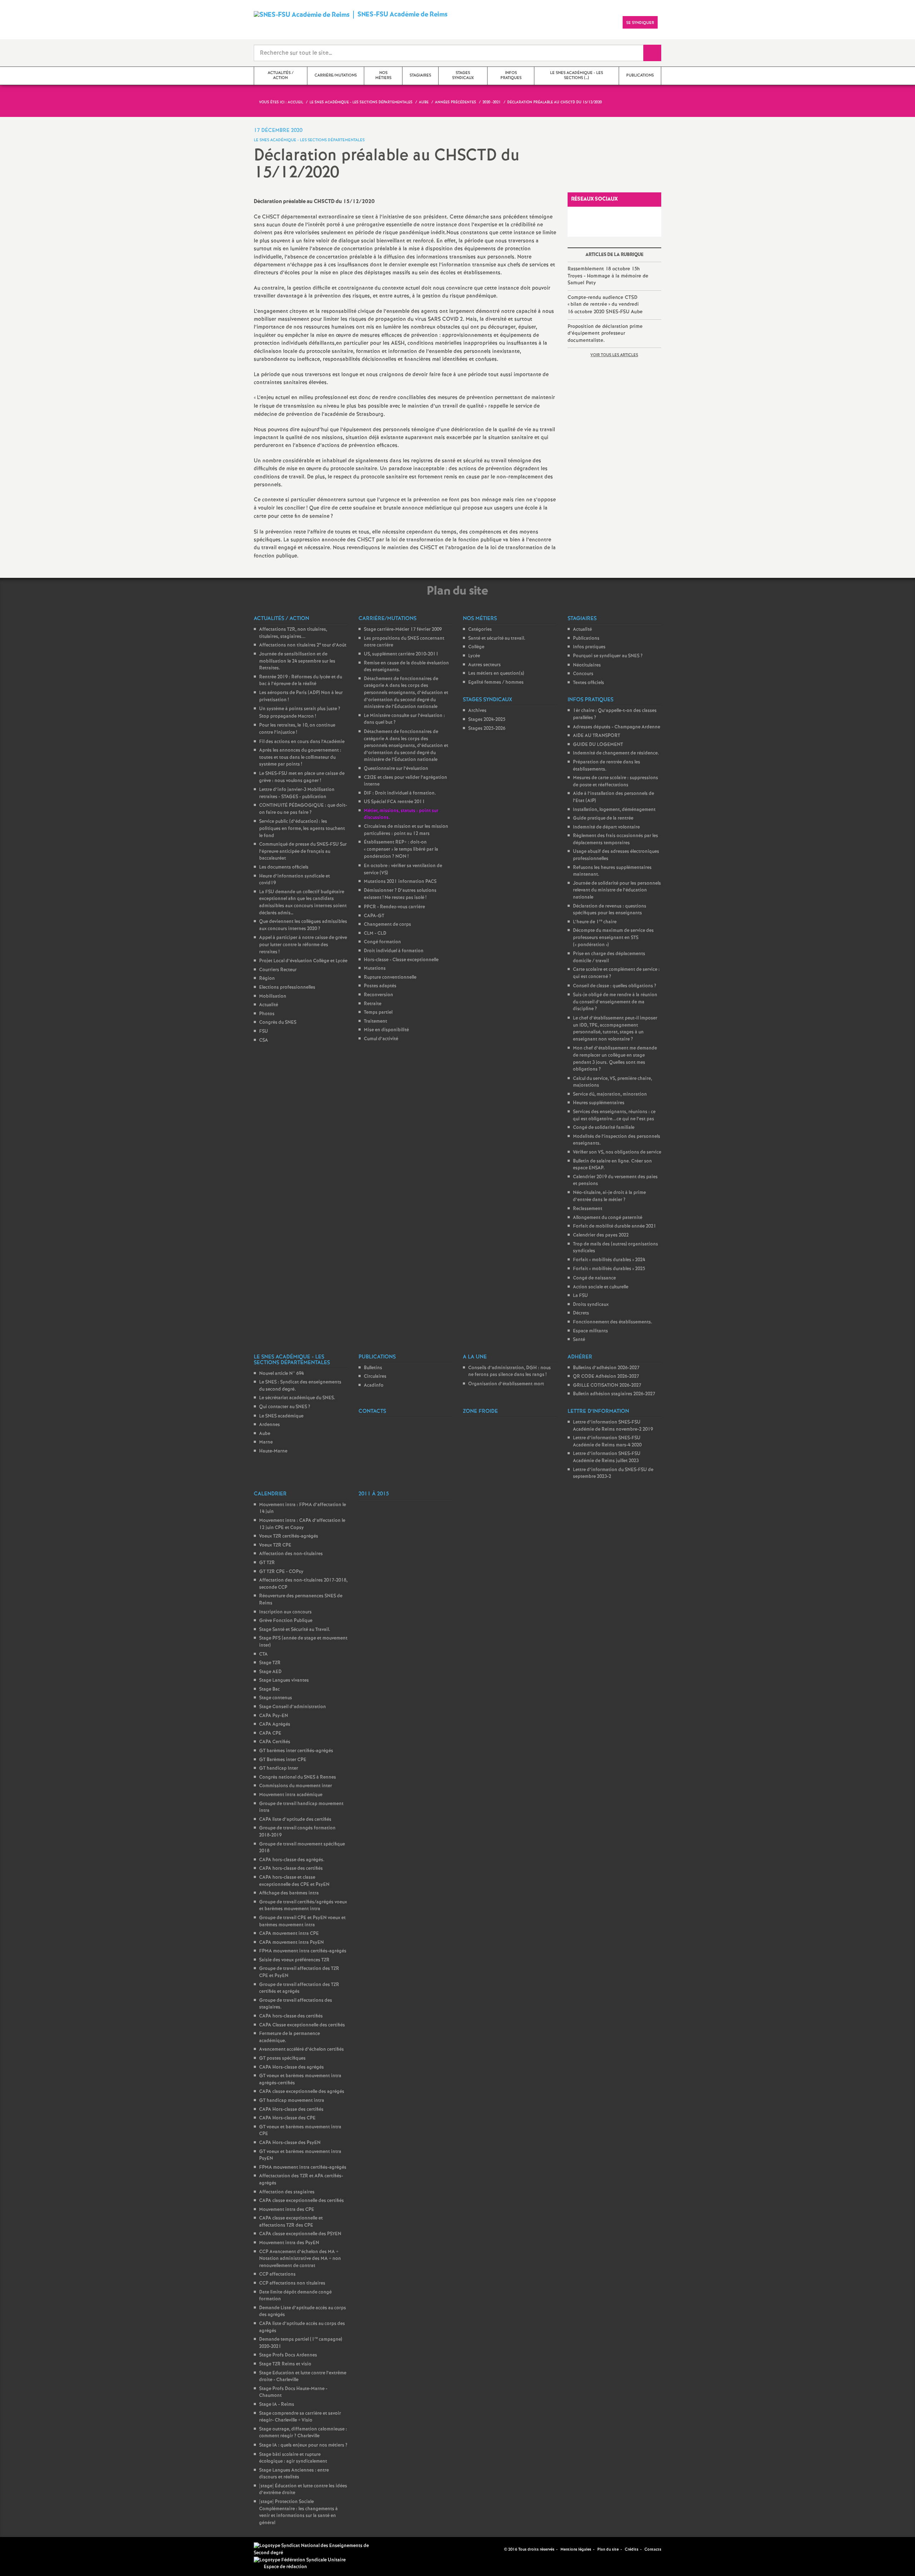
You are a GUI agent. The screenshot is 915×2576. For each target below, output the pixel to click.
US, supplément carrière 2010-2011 (401, 654)
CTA (263, 1654)
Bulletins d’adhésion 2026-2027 (606, 1368)
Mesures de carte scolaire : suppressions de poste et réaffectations (615, 781)
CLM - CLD (375, 933)
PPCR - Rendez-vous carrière (394, 907)
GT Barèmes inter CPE (283, 1760)
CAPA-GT (374, 916)
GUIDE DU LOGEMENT (598, 745)
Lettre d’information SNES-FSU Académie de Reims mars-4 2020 (607, 1442)
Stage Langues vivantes (284, 1680)
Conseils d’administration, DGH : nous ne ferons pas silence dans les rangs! (510, 1371)
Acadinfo (374, 1385)
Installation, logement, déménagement (614, 810)
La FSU (580, 1296)
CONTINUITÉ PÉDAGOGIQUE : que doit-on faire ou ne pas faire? (303, 809)
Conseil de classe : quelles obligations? (615, 986)
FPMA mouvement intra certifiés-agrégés (303, 1951)
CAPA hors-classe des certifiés (291, 1869)
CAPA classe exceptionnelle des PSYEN (300, 2234)
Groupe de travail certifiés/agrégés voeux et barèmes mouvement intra (303, 1906)
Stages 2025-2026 (487, 729)
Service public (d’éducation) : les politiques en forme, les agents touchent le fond (302, 829)
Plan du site (608, 2550)
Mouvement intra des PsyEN (289, 2243)
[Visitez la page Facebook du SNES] (488, 2549)
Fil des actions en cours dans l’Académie (302, 742)
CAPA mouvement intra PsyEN (291, 1943)
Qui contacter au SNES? (285, 1407)
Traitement (375, 1021)
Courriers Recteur (278, 970)
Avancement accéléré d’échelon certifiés (301, 2049)
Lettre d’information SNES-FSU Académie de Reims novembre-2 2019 (613, 1426)
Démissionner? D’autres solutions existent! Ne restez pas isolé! (400, 894)
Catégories (480, 630)
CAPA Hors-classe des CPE (287, 2118)
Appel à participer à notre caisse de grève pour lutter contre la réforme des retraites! (303, 945)
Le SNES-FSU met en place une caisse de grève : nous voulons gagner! (302, 777)
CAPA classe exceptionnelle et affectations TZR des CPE (291, 2222)
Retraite (373, 1004)
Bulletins (373, 1368)
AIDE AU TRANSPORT (597, 736)
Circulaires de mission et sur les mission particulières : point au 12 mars (406, 830)
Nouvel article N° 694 (281, 1374)
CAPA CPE (270, 1733)
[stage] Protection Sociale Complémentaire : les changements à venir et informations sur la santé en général (298, 2512)
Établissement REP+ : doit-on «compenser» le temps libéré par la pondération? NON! (401, 849)
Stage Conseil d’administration (293, 1707)
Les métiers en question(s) (496, 674)
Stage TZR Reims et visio (285, 2364)
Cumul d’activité (381, 1039)
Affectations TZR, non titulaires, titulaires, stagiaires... (293, 633)
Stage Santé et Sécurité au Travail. (295, 1630)
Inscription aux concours (285, 1612)
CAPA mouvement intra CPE (289, 1934)
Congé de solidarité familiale (604, 1128)
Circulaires (375, 1377)
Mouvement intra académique (291, 1795)
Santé (579, 1340)
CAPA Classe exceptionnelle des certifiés (302, 2025)
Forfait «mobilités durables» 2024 (609, 1260)
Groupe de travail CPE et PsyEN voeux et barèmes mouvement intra (302, 1921)
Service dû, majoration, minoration (610, 1094)
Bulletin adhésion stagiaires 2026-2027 (614, 1394)
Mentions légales (576, 2550)
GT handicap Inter (279, 1768)
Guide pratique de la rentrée (603, 818)
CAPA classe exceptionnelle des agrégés (302, 2092)
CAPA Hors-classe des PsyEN (290, 2143)
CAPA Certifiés (275, 1742)
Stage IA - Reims (277, 2405)
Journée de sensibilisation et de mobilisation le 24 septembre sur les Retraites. (297, 661)
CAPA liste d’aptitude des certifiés (295, 1820)
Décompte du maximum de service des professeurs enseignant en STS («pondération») (613, 938)
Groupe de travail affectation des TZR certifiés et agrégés (299, 1988)
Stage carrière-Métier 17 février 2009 (403, 630)
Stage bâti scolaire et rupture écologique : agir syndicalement (293, 2458)
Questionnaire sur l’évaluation (396, 769)
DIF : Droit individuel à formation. (400, 793)
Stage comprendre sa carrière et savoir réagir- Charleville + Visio (300, 2417)
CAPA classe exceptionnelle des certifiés (301, 2201)
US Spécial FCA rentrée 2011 (394, 802)
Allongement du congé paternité (608, 1218)
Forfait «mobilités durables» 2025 (609, 1269)
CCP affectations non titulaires (292, 2283)
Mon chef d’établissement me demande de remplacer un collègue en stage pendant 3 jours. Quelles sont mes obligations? (615, 1059)
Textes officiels (588, 683)
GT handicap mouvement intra (292, 2101)
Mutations (375, 969)
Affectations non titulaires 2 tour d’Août (303, 645)
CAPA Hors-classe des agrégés (291, 2067)
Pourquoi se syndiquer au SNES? (608, 656)
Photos (267, 1014)
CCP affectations (277, 2274)
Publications (586, 638)
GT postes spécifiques (282, 2058)
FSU (264, 1031)
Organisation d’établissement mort (506, 1384)
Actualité (269, 1005)
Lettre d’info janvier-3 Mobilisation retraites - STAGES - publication (297, 793)
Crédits (632, 2550)
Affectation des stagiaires (287, 2192)
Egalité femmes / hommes (496, 682)
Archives (477, 711)
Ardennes (269, 1425)
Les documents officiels (284, 867)
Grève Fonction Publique (286, 1621)
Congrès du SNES (278, 1022)
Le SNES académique (281, 1416)
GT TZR (267, 1563)
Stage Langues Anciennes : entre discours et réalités (294, 2474)
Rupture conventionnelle (390, 977)
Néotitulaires (587, 665)
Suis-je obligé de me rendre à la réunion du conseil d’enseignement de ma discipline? (615, 1002)
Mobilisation (273, 996)
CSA (264, 1040)
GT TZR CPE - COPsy (281, 1572)
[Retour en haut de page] (27, 2549)
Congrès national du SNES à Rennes (298, 1777)
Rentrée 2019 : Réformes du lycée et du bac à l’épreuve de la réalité (301, 681)
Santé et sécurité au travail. (497, 638)
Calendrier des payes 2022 (601, 1235)
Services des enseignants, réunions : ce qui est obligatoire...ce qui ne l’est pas (614, 1115)
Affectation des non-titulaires (291, 1554)
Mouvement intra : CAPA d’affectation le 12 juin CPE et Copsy (302, 1524)
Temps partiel (378, 1012)
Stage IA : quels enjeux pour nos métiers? (303, 2445)
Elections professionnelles (287, 987)
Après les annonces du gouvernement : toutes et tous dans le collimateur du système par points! (300, 757)
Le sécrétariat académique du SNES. (297, 1398)
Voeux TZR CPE (275, 1545)
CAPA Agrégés (275, 1724)
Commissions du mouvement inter (296, 1786)
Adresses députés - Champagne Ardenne (617, 727)
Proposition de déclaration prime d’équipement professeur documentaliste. (605, 333)
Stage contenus (276, 1698)
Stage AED (270, 1672)
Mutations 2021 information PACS (400, 882)
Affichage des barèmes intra (289, 1893)
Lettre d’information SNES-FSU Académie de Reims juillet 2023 (607, 1457)
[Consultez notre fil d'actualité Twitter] (496, 2549)
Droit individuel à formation (394, 951)
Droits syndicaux (591, 1305)
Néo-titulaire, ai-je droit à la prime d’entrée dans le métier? (609, 1196)
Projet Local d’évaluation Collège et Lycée (303, 961)
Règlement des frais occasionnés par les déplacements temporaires (615, 839)
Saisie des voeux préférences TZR (294, 1960)
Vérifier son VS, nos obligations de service (617, 1152)
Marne (266, 1442)
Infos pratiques (589, 647)
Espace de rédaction (285, 2567)
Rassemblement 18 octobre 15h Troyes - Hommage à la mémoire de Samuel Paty (608, 276)
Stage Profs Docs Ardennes (288, 2355)
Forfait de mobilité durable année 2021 (615, 1226)
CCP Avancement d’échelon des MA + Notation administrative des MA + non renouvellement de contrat (300, 2259)
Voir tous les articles (614, 355)
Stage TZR (270, 1663)
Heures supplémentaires (599, 1103)
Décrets (581, 1313)
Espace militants (590, 1331)
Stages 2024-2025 (487, 720)
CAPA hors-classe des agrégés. (292, 1860)
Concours (583, 674)
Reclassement (588, 1209)
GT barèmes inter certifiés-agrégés (296, 1751)
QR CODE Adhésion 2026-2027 (606, 1377)
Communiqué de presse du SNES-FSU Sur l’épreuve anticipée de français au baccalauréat (303, 851)
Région (267, 979)
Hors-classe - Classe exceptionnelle (401, 960)
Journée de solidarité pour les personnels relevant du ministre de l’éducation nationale (617, 890)
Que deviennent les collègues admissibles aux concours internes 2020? (303, 925)
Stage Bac (269, 1689)
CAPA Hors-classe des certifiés (291, 2110)
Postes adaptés (380, 986)
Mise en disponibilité (386, 1030)
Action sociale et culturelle (601, 1287)
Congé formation (382, 942)
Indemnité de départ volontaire (606, 827)
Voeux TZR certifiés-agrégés (289, 1536)
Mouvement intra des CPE (287, 2210)
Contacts (653, 2550)
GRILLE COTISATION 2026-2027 (607, 1385)
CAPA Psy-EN (274, 1716)
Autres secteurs (484, 665)
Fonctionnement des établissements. (613, 1322)
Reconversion (379, 995)
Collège (476, 647)
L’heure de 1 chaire (595, 922)
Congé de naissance (594, 1278)
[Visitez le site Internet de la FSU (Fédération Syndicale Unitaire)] (300, 2560)
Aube (265, 1434)
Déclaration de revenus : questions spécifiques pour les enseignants (610, 910)
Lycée (474, 656)
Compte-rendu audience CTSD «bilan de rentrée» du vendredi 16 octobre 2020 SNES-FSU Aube (605, 305)
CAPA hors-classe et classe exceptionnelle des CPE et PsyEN (294, 1881)
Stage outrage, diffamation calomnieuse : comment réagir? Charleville (303, 2433)
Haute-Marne (273, 1451)
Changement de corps (387, 925)
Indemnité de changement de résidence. (616, 753)
